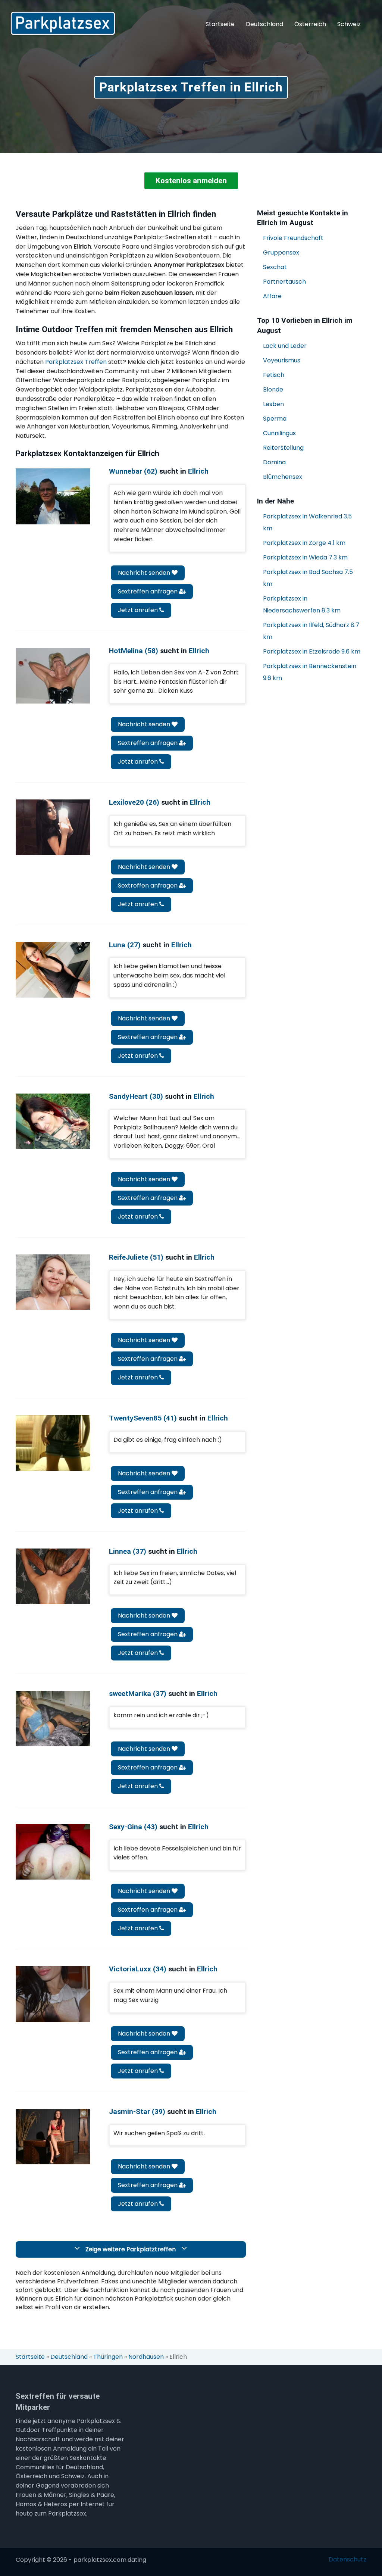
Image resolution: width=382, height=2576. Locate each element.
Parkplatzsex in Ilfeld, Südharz (311, 631)
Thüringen (108, 2357)
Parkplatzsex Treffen (76, 362)
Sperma (275, 419)
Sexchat (275, 267)
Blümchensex (283, 477)
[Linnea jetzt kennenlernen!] (53, 1576)
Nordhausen (146, 2357)
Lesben (273, 404)
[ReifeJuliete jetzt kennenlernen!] (53, 1282)
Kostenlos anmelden (191, 181)
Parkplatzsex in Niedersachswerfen (302, 604)
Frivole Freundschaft (293, 238)
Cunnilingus (279, 433)
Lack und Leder (285, 346)
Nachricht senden (145, 573)
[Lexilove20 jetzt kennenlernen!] (53, 827)
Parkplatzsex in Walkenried (307, 522)
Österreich (310, 24)
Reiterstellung (283, 448)
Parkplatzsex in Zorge (304, 543)
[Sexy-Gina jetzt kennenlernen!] (53, 1852)
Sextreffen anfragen (148, 591)
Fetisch (274, 375)
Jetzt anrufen (139, 610)
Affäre (272, 296)
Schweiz (349, 24)
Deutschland (264, 24)
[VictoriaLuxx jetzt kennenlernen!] (53, 1994)
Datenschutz (347, 2560)
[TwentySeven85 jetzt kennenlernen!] (53, 1443)
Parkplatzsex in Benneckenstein (310, 672)
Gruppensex (281, 252)
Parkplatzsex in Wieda (305, 557)
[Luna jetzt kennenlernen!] (53, 970)
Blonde (273, 389)
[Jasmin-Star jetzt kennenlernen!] (53, 2137)
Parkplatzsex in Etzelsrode (312, 651)
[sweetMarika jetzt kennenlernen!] (53, 1719)
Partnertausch (284, 282)
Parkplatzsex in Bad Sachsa (308, 578)
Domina (274, 462)
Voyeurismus (282, 360)
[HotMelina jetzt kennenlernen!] (53, 676)
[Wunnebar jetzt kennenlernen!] (53, 496)
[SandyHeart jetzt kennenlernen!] (53, 1121)
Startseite (220, 24)
